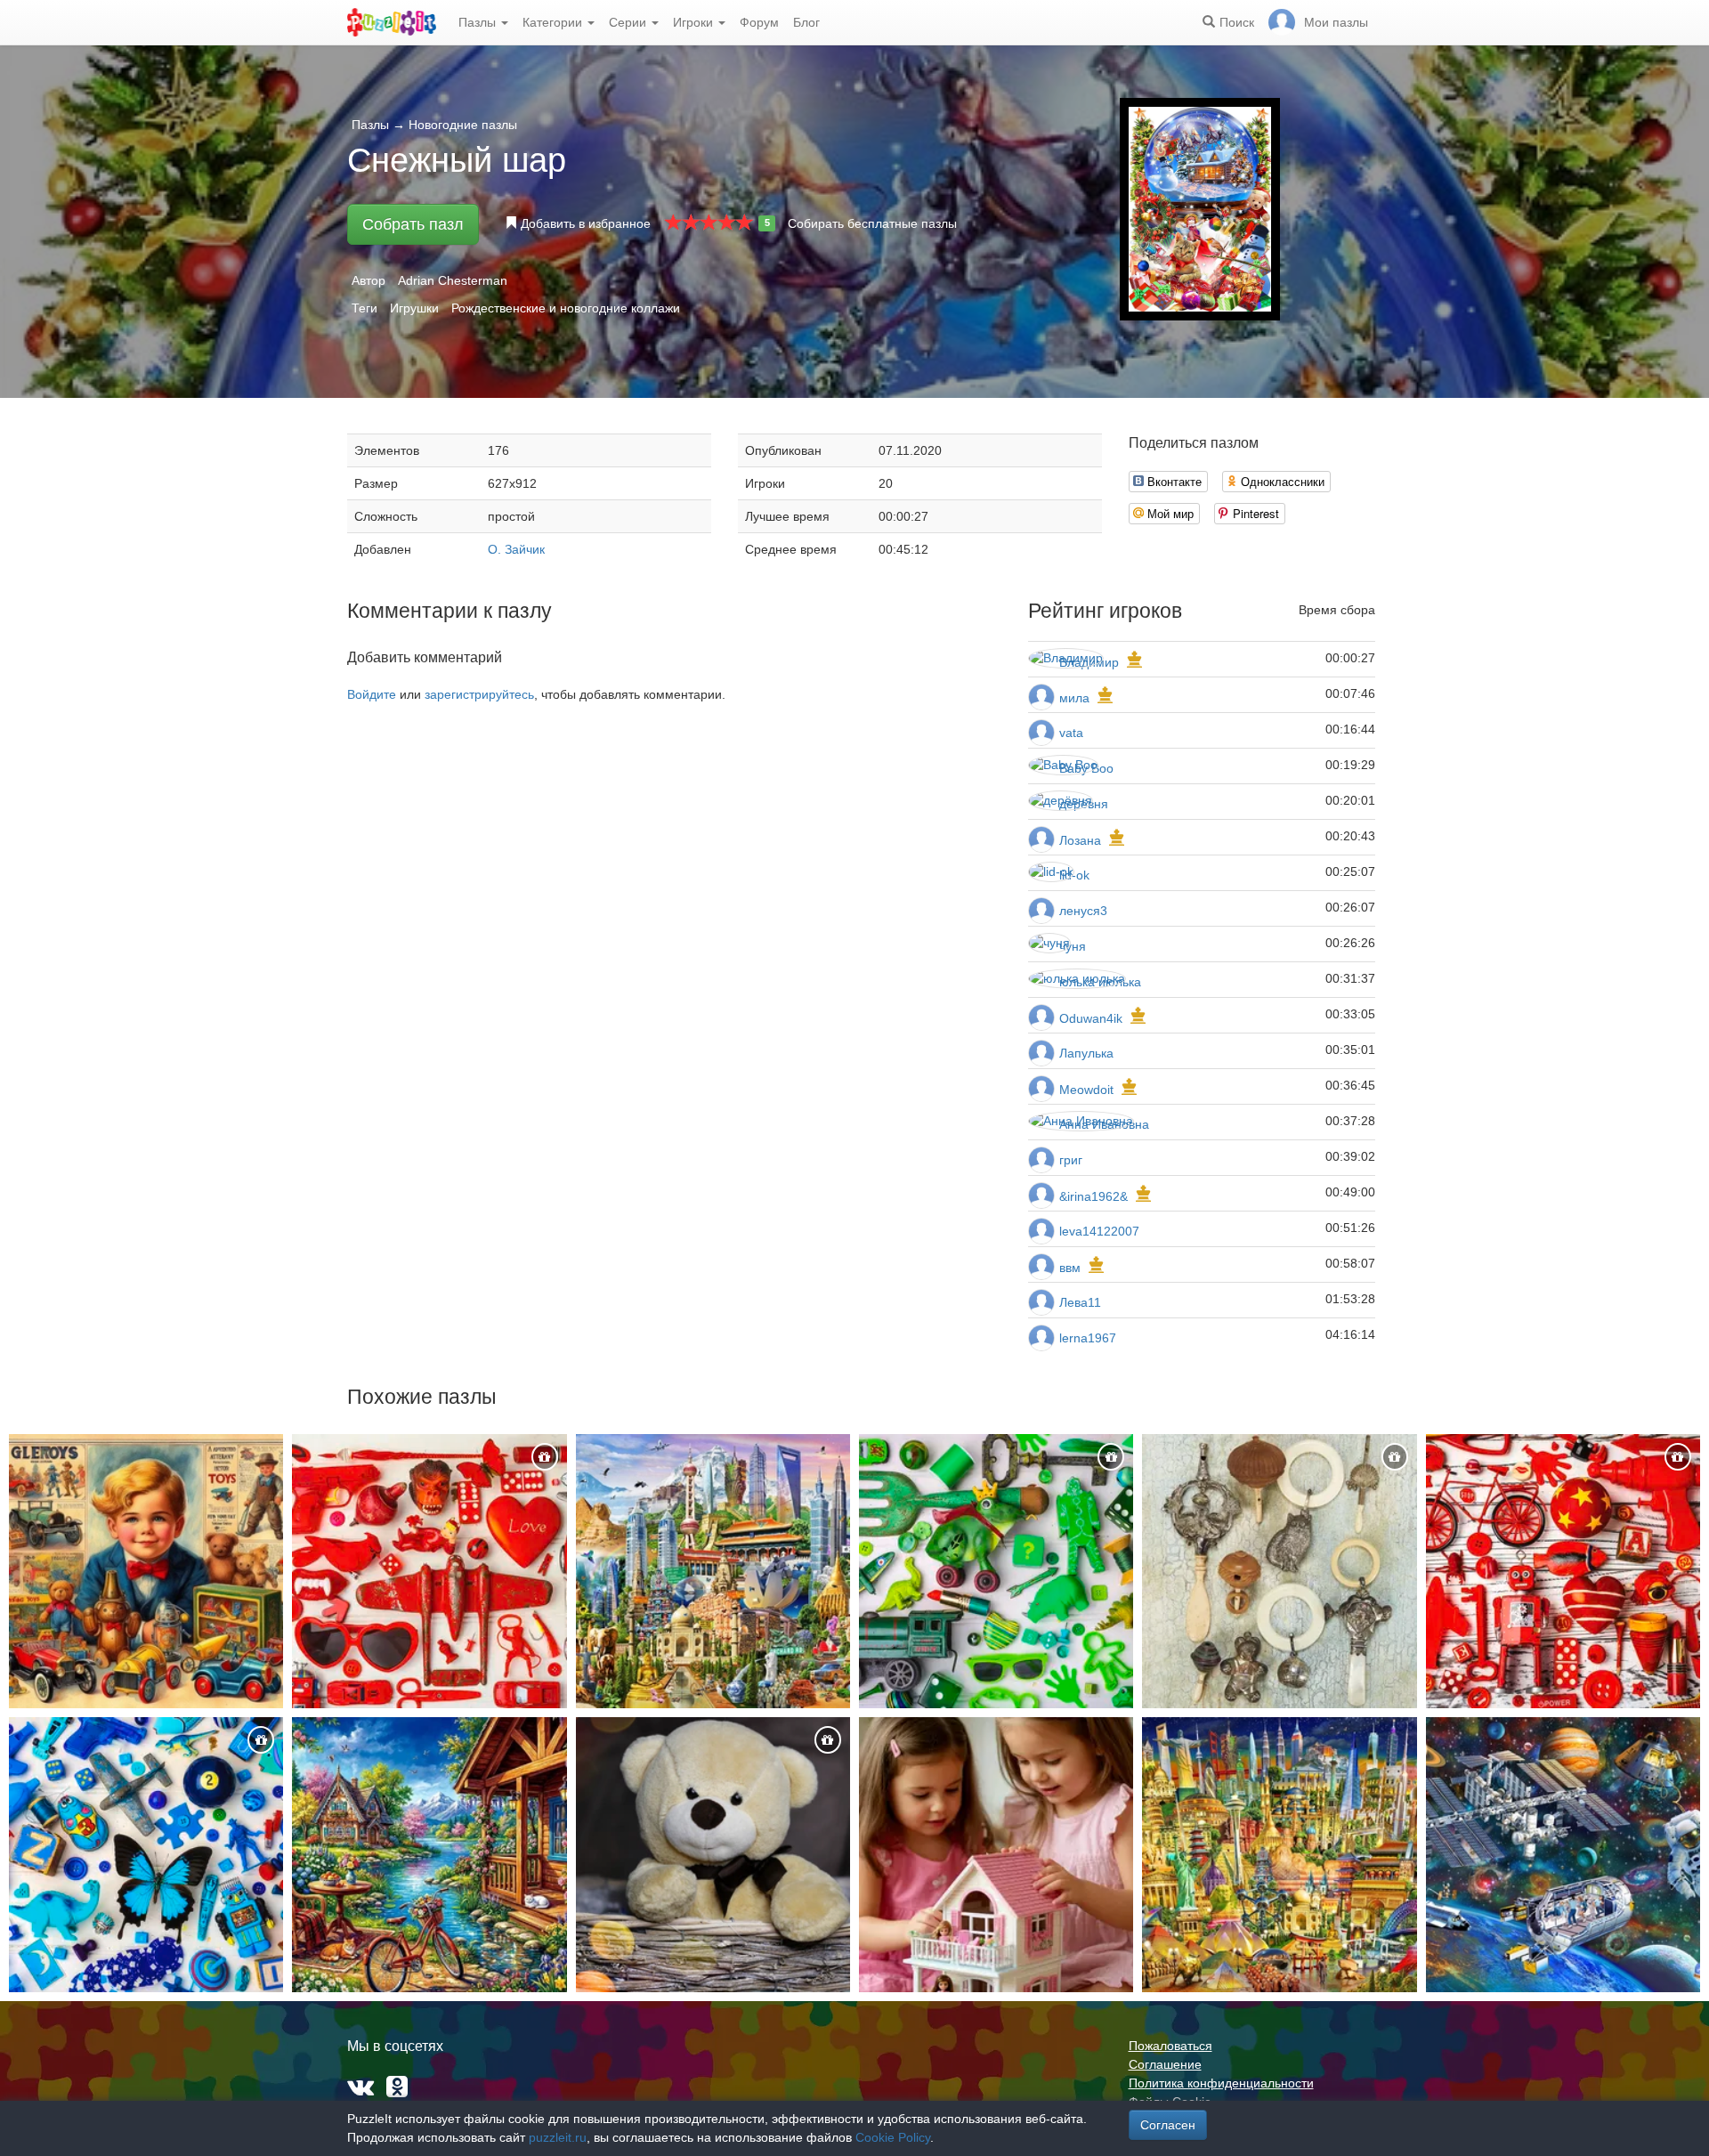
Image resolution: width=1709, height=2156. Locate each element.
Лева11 (1080, 1302)
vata (1071, 733)
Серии (629, 22)
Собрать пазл (413, 224)
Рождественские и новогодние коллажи (566, 308)
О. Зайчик (516, 549)
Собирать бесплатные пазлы (872, 223)
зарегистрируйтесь (479, 694)
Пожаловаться (1170, 2046)
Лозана (1082, 840)
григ (1071, 1160)
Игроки (695, 22)
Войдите (372, 694)
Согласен (1168, 2125)
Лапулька (1086, 1053)
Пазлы (479, 22)
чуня (1073, 946)
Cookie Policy (893, 2137)
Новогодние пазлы (463, 125)
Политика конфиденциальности (1221, 2083)
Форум (759, 22)
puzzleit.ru (558, 2137)
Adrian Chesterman (453, 280)
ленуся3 (1083, 911)
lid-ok (1074, 875)
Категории (554, 22)
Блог (806, 22)
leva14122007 (1099, 1231)
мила (1074, 698)
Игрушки (414, 308)
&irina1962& (1093, 1196)
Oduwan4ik (1091, 1018)
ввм (1070, 1268)
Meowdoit (1086, 1090)
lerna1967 (1088, 1338)
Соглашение (1165, 2064)
